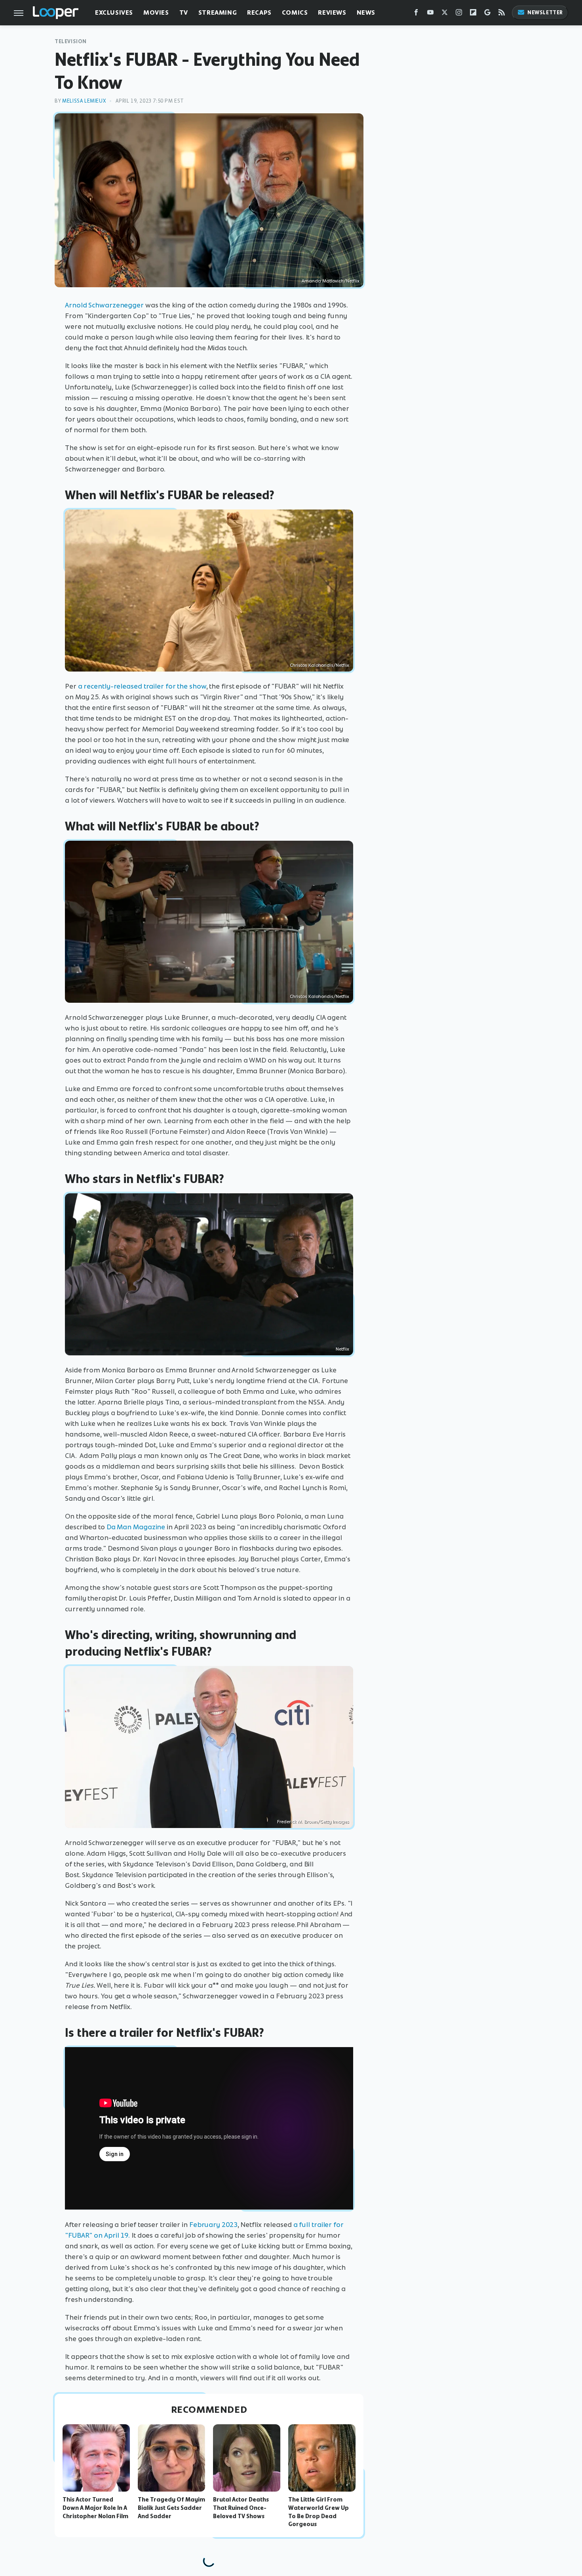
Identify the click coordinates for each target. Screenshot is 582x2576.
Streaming (218, 12)
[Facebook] (416, 14)
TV (184, 12)
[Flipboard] (473, 14)
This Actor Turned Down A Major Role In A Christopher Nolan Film (95, 2508)
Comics (295, 12)
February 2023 (213, 2225)
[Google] (487, 14)
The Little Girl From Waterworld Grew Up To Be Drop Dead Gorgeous (319, 2512)
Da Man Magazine (136, 1527)
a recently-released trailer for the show (142, 686)
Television (71, 41)
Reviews (332, 12)
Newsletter (545, 12)
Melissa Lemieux (84, 101)
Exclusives (114, 12)
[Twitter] (445, 14)
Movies (156, 12)
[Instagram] (459, 14)
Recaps (259, 12)
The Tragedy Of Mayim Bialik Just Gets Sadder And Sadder (171, 2508)
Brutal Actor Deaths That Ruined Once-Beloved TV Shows (241, 2508)
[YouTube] (430, 14)
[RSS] (502, 14)
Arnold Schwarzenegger (104, 305)
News (366, 12)
